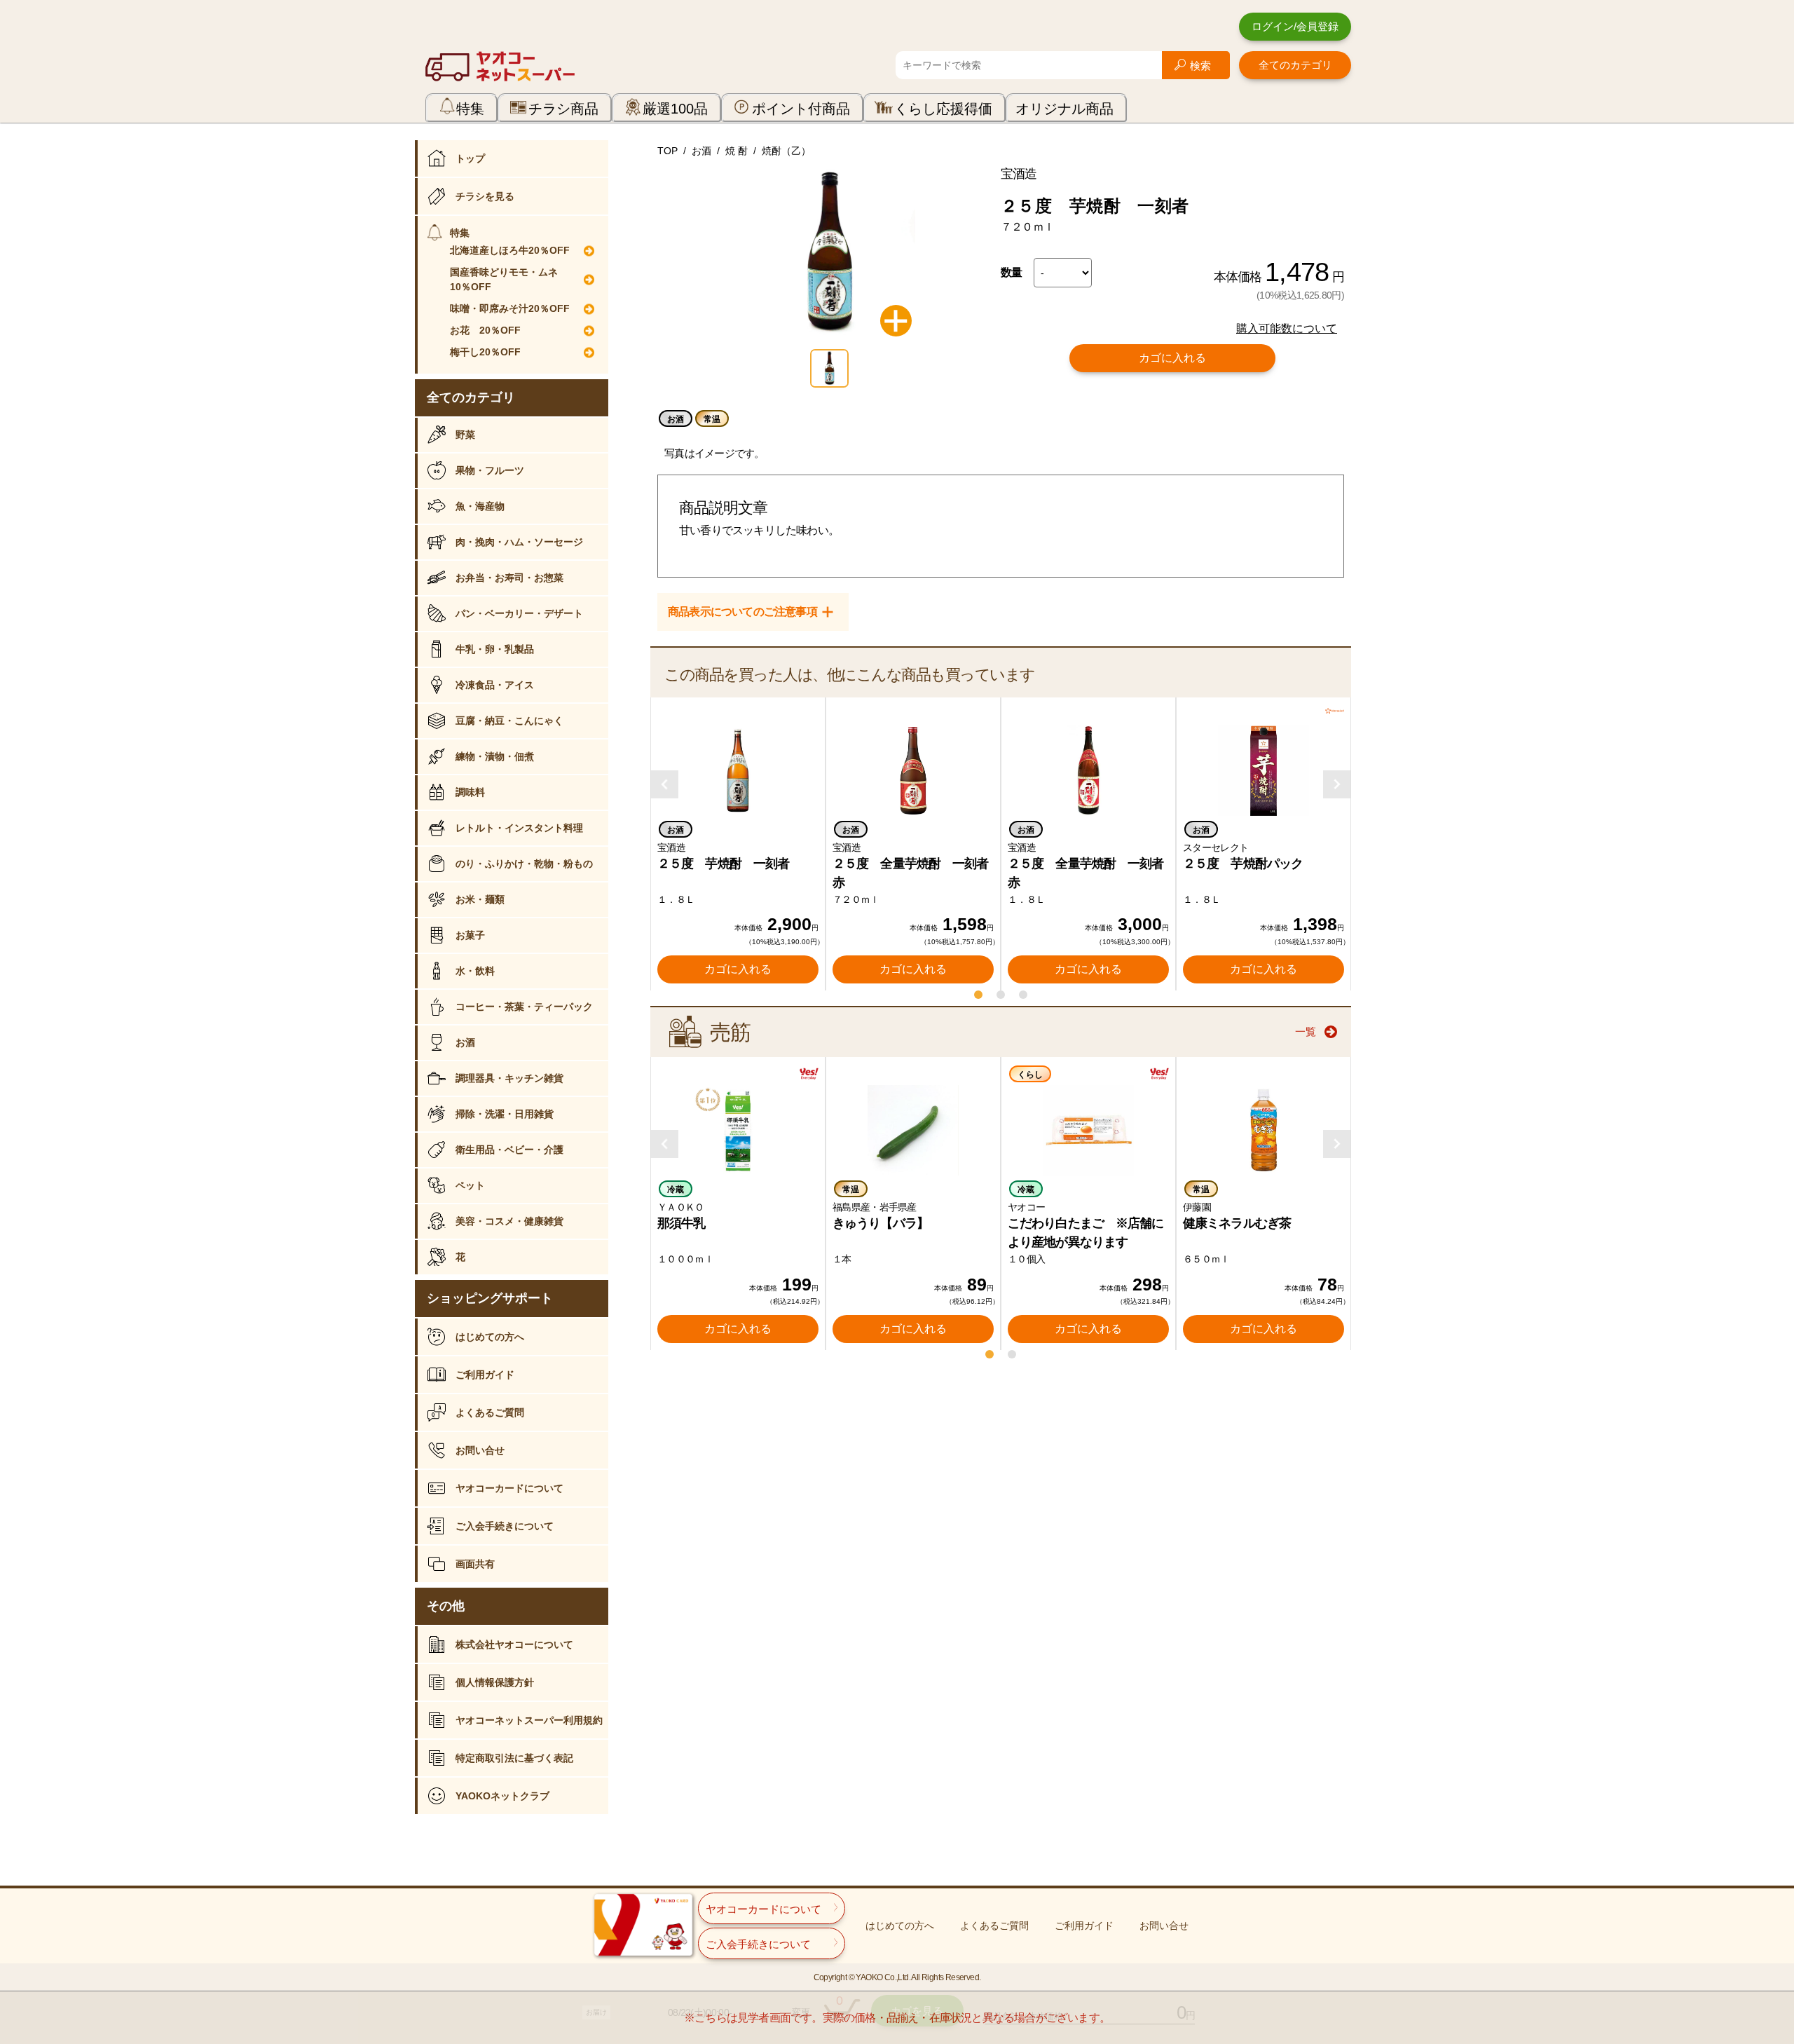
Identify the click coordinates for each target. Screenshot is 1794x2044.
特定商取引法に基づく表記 (514, 1758)
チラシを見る (485, 196)
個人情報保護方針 (495, 1682)
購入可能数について (1287, 328)
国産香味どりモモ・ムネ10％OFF (504, 279)
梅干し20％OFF (485, 352)
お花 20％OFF (485, 330)
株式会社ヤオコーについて (514, 1644)
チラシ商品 (563, 109)
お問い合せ (480, 1450)
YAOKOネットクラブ (502, 1796)
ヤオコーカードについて (509, 1488)
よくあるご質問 (490, 1412)
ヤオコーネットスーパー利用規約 (529, 1720)
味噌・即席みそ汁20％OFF (510, 308)
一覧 (1306, 1031)
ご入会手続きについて (505, 1526)
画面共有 (475, 1564)
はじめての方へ (490, 1337)
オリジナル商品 (1064, 109)
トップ (470, 158)
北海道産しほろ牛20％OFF (510, 250)
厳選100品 (675, 109)
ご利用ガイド (485, 1375)
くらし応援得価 (943, 109)
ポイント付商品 (801, 109)
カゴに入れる (1172, 358)
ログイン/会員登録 (1295, 26)
